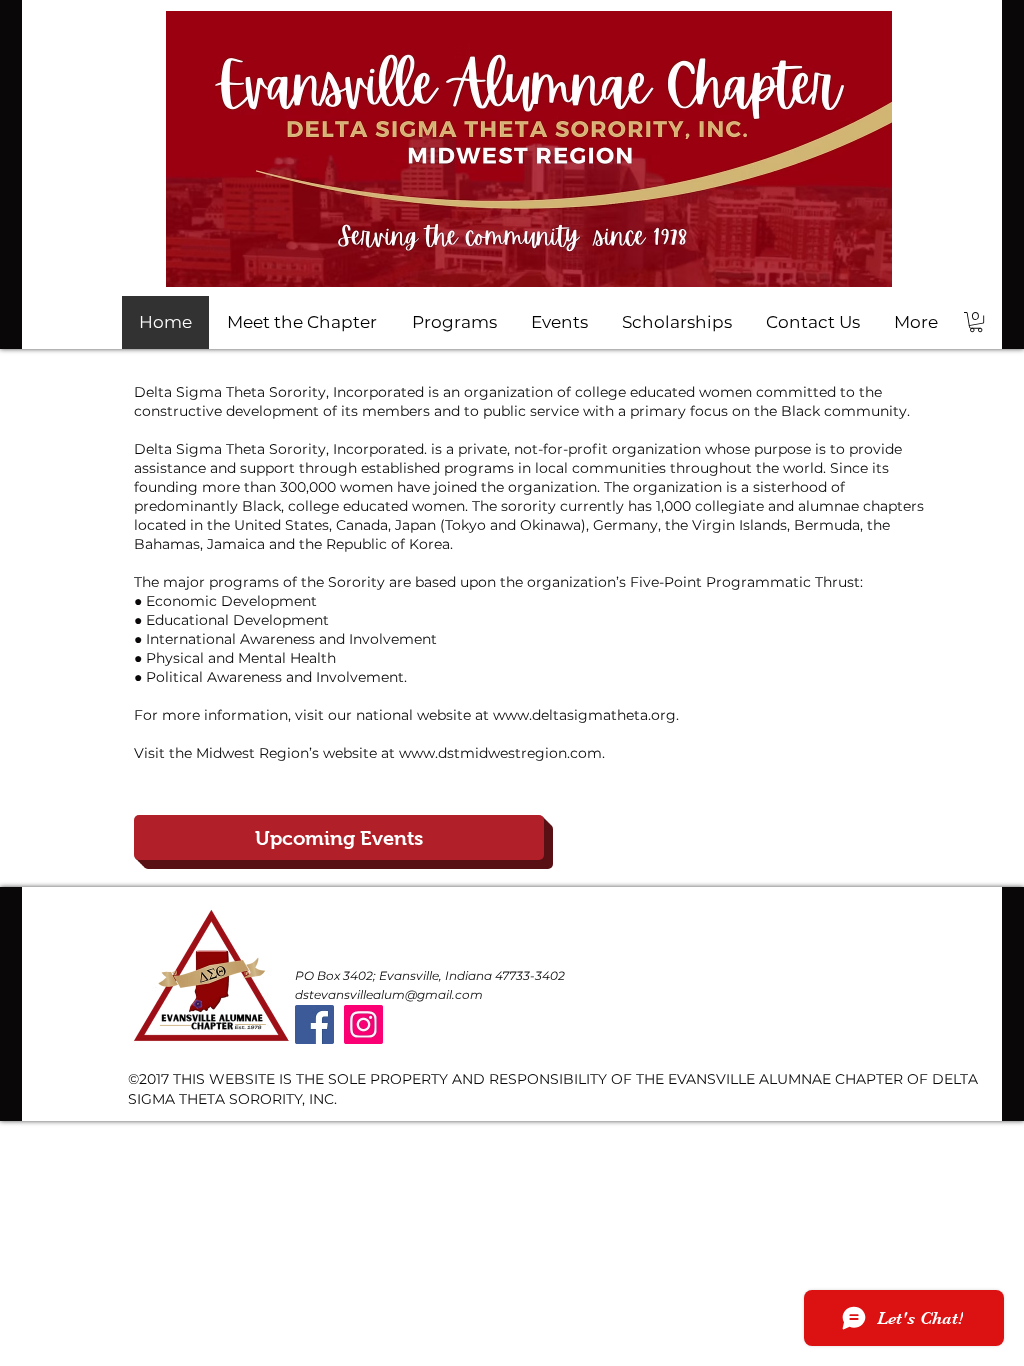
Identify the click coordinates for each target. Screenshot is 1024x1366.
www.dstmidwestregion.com (500, 753)
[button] (976, 322)
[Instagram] (363, 1024)
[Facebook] (314, 1024)
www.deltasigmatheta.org (584, 715)
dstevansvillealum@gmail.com (389, 994)
